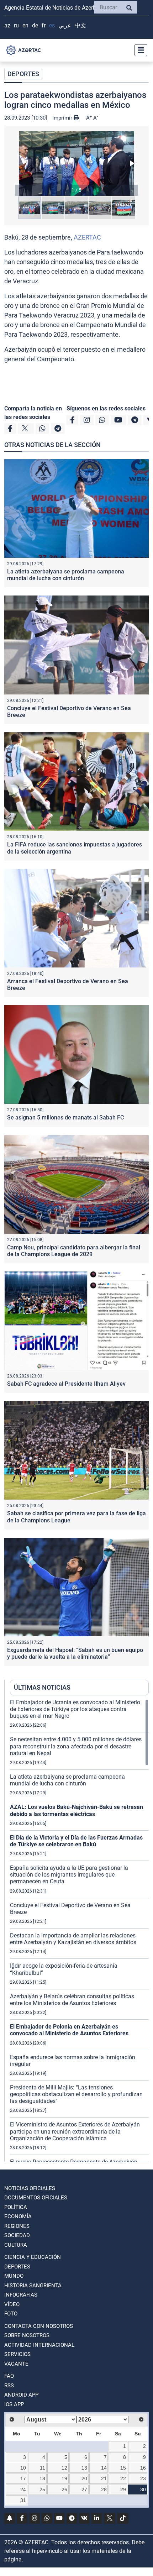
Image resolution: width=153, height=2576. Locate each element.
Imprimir (63, 118)
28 (104, 2490)
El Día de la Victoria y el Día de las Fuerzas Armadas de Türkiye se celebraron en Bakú (76, 1841)
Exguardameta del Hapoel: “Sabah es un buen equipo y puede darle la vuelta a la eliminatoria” (75, 1653)
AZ (7, 25)
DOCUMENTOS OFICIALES (36, 2198)
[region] (79, 1930)
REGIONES (17, 2226)
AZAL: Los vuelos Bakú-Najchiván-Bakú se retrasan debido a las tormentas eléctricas (76, 1810)
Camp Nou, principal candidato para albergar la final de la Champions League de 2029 (74, 1251)
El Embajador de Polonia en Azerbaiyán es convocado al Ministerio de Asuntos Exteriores (69, 2030)
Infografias (21, 2295)
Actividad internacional (39, 2345)
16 (143, 2468)
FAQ (9, 2376)
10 (23, 2468)
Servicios (17, 2354)
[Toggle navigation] (139, 50)
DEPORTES (23, 74)
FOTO (11, 2314)
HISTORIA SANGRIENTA (33, 2286)
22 (123, 2478)
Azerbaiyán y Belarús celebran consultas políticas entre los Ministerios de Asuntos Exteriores (72, 2000)
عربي (65, 25)
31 (23, 2500)
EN (25, 25)
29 (123, 2490)
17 (23, 2478)
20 (84, 2478)
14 (104, 2468)
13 (84, 2468)
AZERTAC (87, 237)
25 (42, 2490)
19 (64, 2478)
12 (64, 2468)
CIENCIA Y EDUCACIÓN (33, 2257)
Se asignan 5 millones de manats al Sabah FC (65, 1118)
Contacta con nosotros (39, 2326)
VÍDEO (12, 2304)
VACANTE (16, 2364)
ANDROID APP (21, 2395)
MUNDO (14, 2276)
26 (64, 2490)
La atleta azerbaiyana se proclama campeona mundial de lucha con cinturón (66, 575)
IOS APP (14, 2404)
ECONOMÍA (18, 2216)
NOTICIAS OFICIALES (30, 2188)
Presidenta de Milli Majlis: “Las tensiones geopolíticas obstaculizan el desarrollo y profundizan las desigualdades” (76, 2094)
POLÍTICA (16, 2207)
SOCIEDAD (17, 2235)
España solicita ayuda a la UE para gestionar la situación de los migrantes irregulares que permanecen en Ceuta (69, 1875)
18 (42, 2478)
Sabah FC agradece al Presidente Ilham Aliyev (66, 1384)
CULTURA (16, 2245)
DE (35, 25)
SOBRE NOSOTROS (27, 2335)
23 (143, 2478)
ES (52, 25)
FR (44, 25)
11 (43, 2468)
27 (84, 2490)
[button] (76, 163)
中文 (80, 25)
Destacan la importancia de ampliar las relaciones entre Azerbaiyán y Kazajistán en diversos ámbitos (73, 1939)
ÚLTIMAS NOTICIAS (42, 1687)
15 (123, 2468)
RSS (9, 2386)
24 (23, 2490)
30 (143, 2490)
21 (104, 2478)
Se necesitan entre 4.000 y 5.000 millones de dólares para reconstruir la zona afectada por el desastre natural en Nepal (76, 1746)
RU (16, 25)
